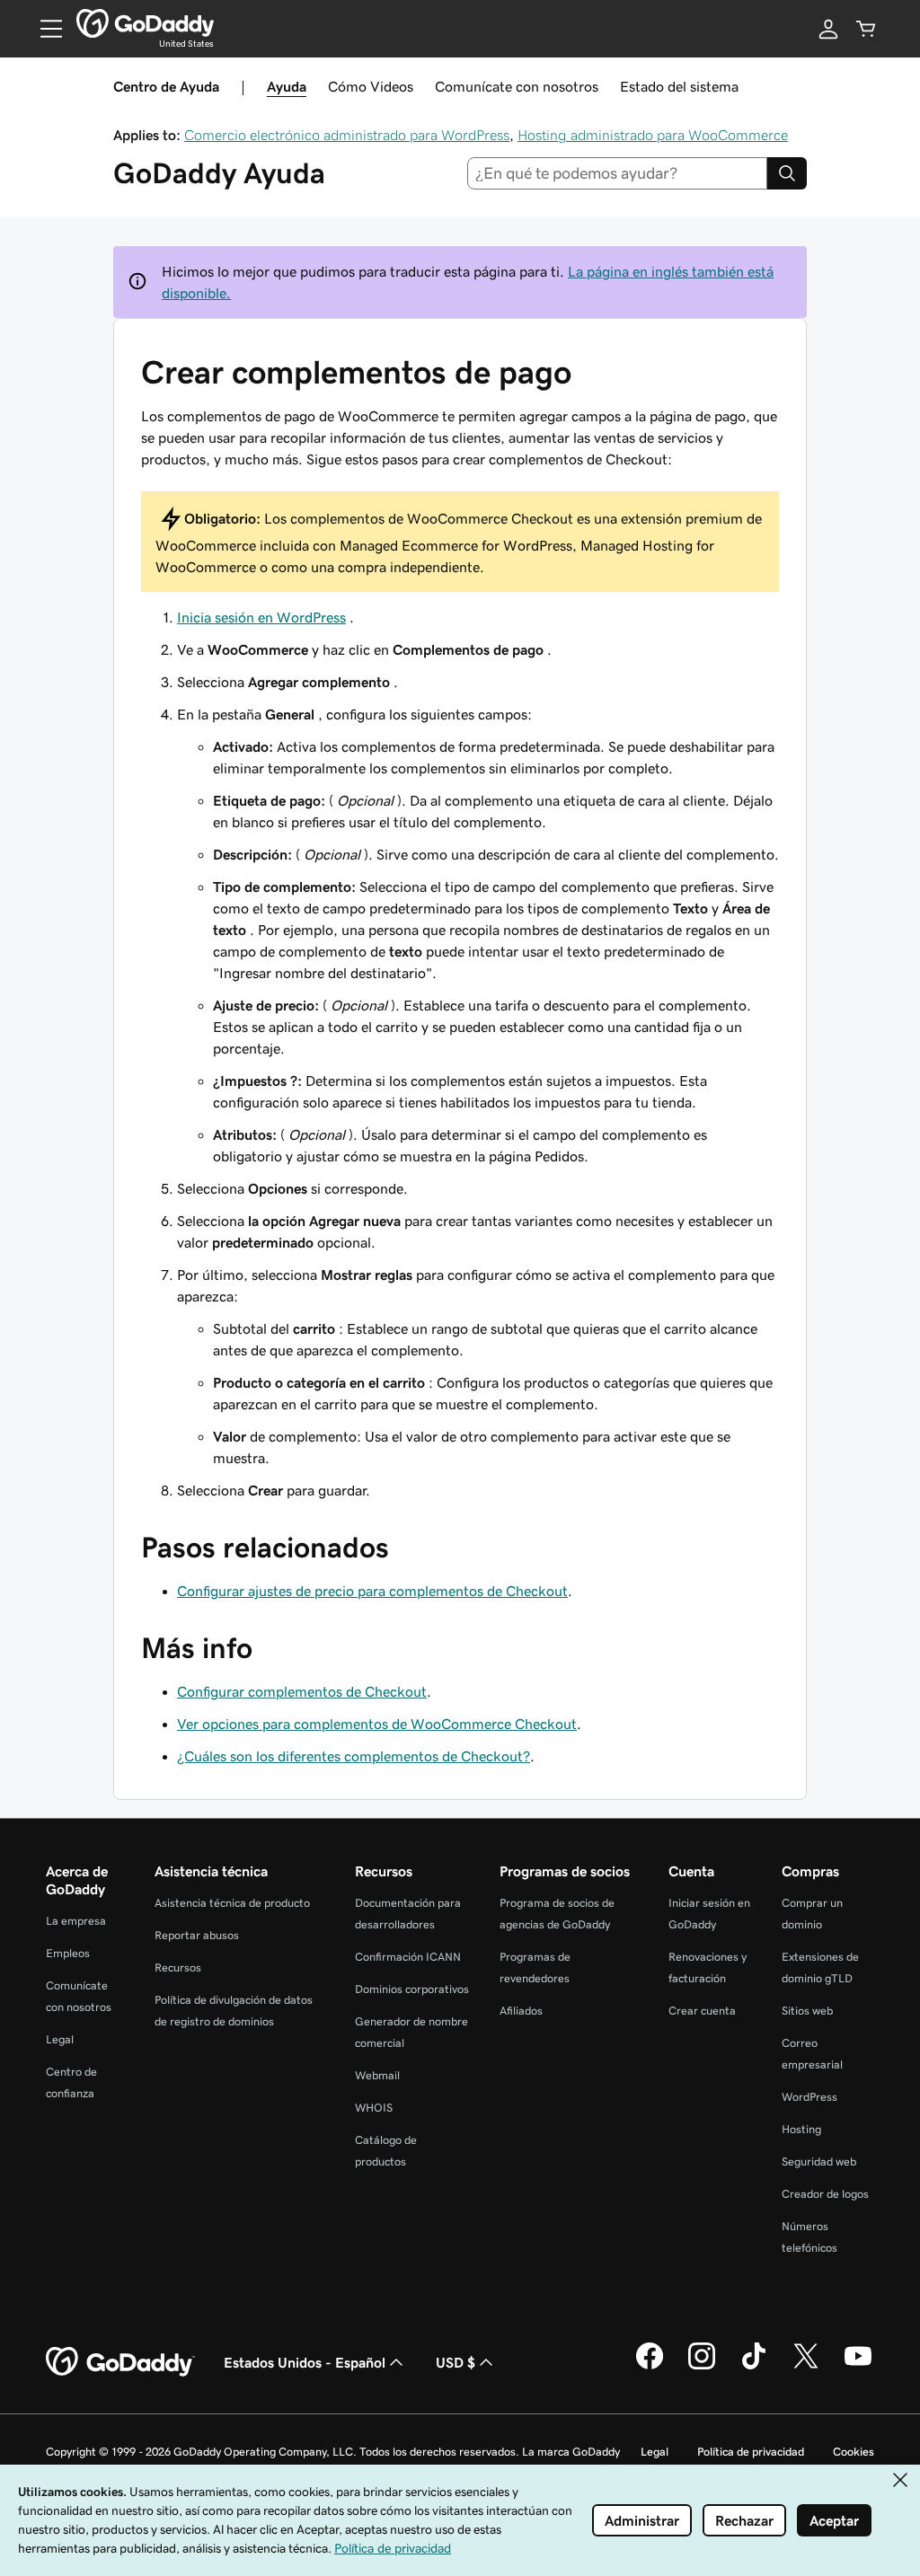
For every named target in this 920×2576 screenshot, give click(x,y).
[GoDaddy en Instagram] (702, 2367)
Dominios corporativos (412, 1989)
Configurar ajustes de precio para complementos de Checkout (372, 1591)
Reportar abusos (197, 1935)
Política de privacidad (751, 2452)
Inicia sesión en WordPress (261, 617)
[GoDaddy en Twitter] (806, 2367)
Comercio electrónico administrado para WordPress (347, 135)
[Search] (787, 173)
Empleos (68, 1953)
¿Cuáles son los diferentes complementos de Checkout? (354, 1756)
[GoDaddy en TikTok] (754, 2367)
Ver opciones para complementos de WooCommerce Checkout (377, 1724)
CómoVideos (371, 86)
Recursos (178, 1967)
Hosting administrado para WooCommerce (653, 135)
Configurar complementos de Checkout (302, 1691)
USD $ (456, 2362)
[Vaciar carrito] (866, 29)
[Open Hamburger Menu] (44, 29)
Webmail (377, 2075)
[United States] (145, 23)
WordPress (809, 2097)
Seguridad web (819, 2161)
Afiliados (521, 2011)
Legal (60, 2039)
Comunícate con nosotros (517, 86)
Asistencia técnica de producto (232, 1903)
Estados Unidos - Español (305, 2362)
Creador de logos (825, 2194)
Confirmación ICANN (408, 1957)
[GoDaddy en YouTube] (858, 2367)
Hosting (801, 2129)
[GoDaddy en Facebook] (650, 2367)
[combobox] (618, 173)
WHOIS (374, 2108)
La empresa (76, 1921)
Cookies (854, 2452)
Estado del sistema (679, 86)
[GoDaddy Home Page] (120, 2362)
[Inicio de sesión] (828, 29)
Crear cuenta (702, 2011)
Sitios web (807, 2011)
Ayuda (287, 86)
